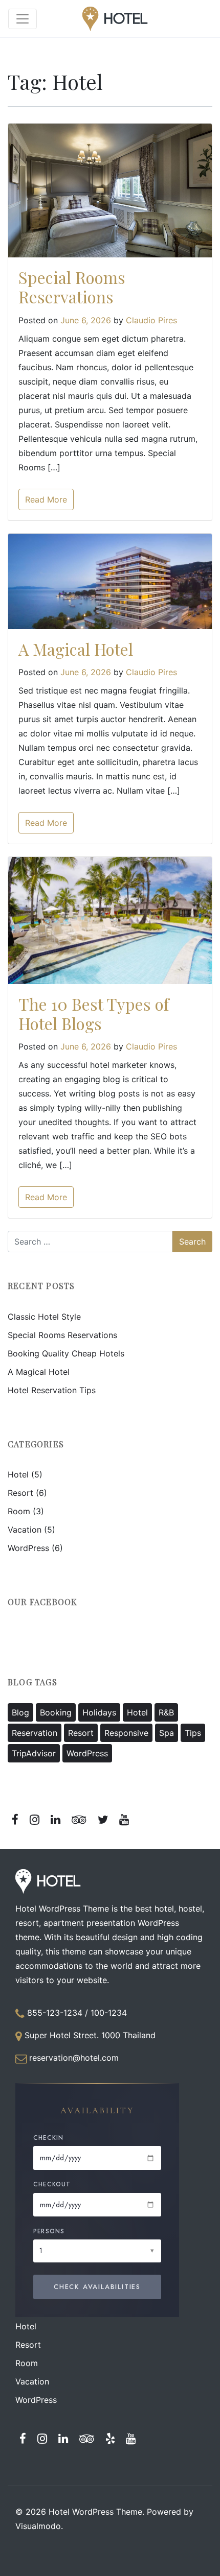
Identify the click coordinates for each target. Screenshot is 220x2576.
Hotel (18, 1474)
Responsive (126, 1733)
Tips (193, 1733)
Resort (20, 1493)
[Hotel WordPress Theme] (115, 19)
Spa (167, 1733)
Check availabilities (97, 2287)
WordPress (28, 1548)
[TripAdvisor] (79, 1819)
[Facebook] (15, 1819)
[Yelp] (110, 2438)
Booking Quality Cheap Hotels (66, 1353)
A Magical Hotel (76, 649)
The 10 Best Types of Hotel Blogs (94, 1013)
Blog (20, 1712)
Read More (46, 499)
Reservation (35, 1733)
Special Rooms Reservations (72, 287)
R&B (166, 1712)
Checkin (48, 2138)
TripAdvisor (34, 1753)
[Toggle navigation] (23, 19)
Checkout (52, 2184)
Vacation (25, 1530)
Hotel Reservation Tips (52, 1390)
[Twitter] (103, 1819)
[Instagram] (35, 1819)
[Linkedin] (56, 1819)
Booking (56, 1712)
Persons (49, 2231)
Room (19, 1511)
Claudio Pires (151, 320)
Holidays (99, 1712)
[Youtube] (124, 1819)
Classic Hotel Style (44, 1317)
